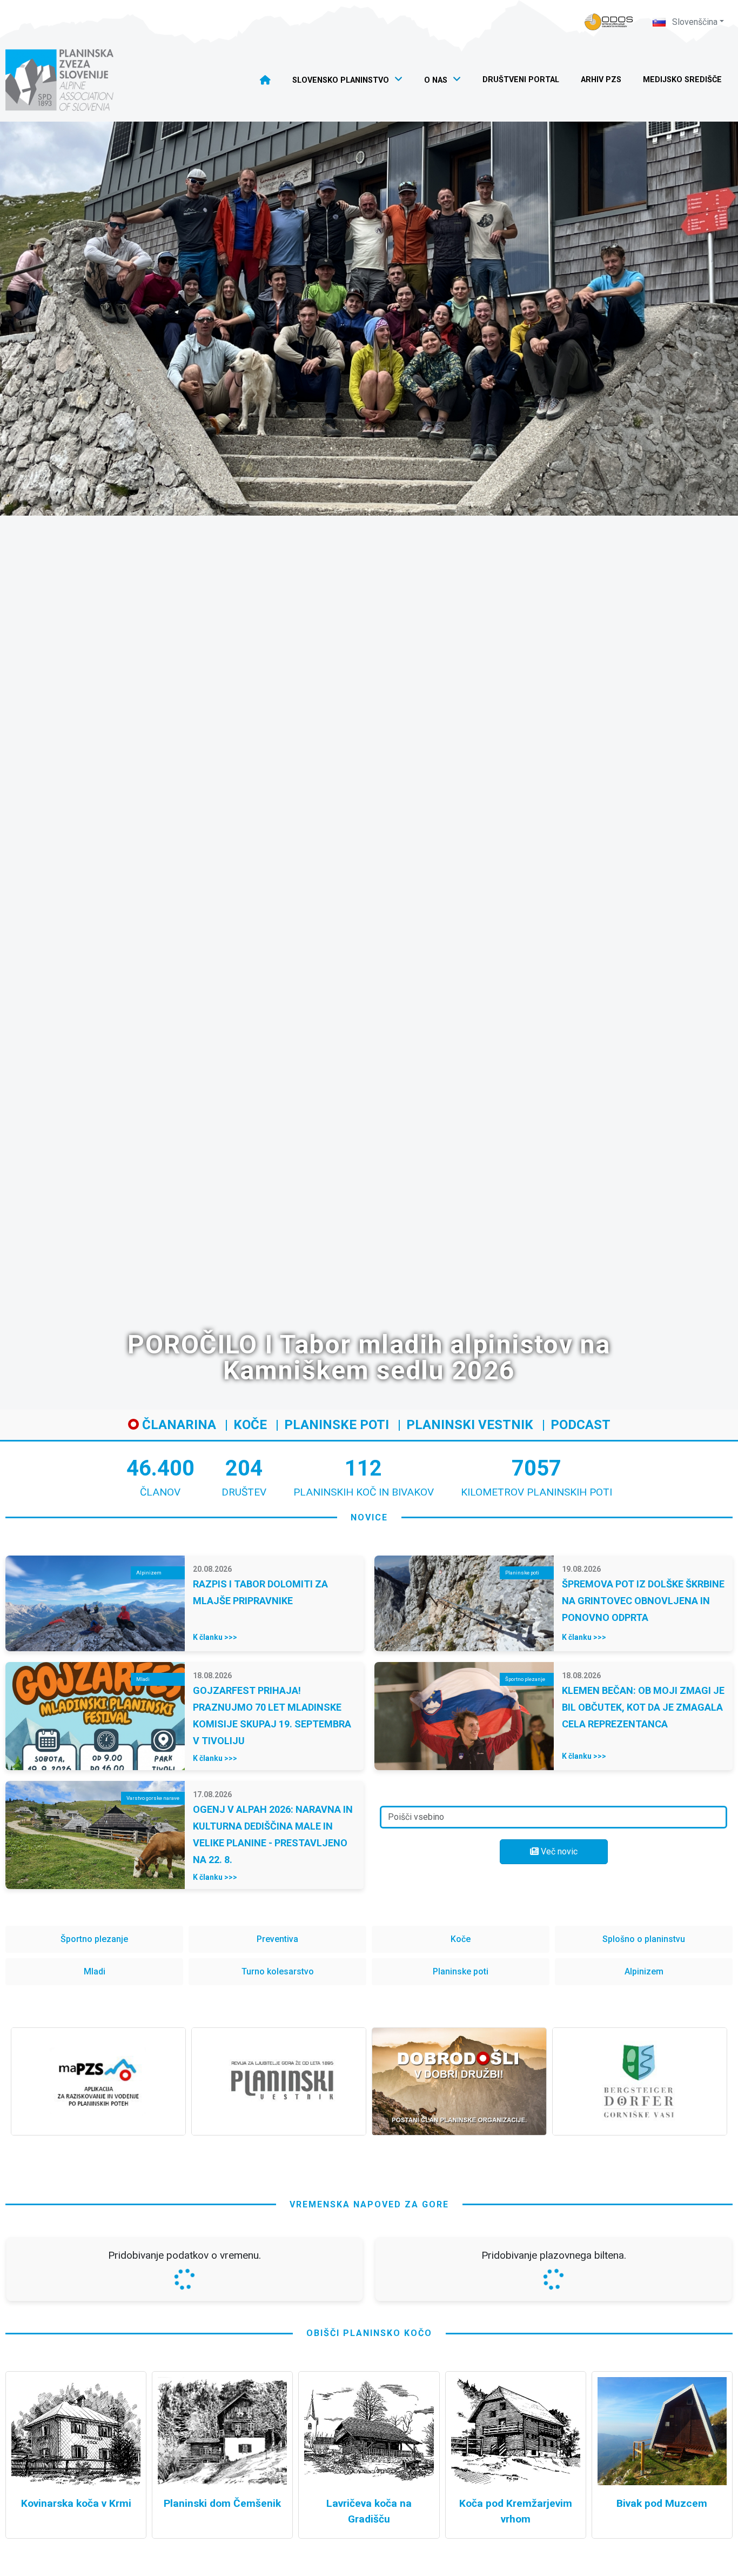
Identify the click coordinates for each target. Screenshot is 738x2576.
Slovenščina (694, 22)
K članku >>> (215, 1637)
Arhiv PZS (601, 80)
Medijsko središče (682, 80)
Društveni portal (521, 80)
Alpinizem (644, 1971)
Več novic (558, 1851)
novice (369, 1517)
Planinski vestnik (470, 1425)
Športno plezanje (94, 1939)
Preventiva (277, 1939)
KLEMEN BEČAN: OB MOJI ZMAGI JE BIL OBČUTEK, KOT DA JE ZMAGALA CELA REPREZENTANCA (643, 1707)
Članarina (177, 1425)
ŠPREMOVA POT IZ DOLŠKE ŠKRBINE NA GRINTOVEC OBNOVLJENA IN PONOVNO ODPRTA (643, 1601)
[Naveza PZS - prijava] (609, 22)
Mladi (95, 1971)
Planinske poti (337, 1425)
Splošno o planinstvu (644, 1939)
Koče (250, 1425)
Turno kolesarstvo (278, 1971)
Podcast (581, 1425)
